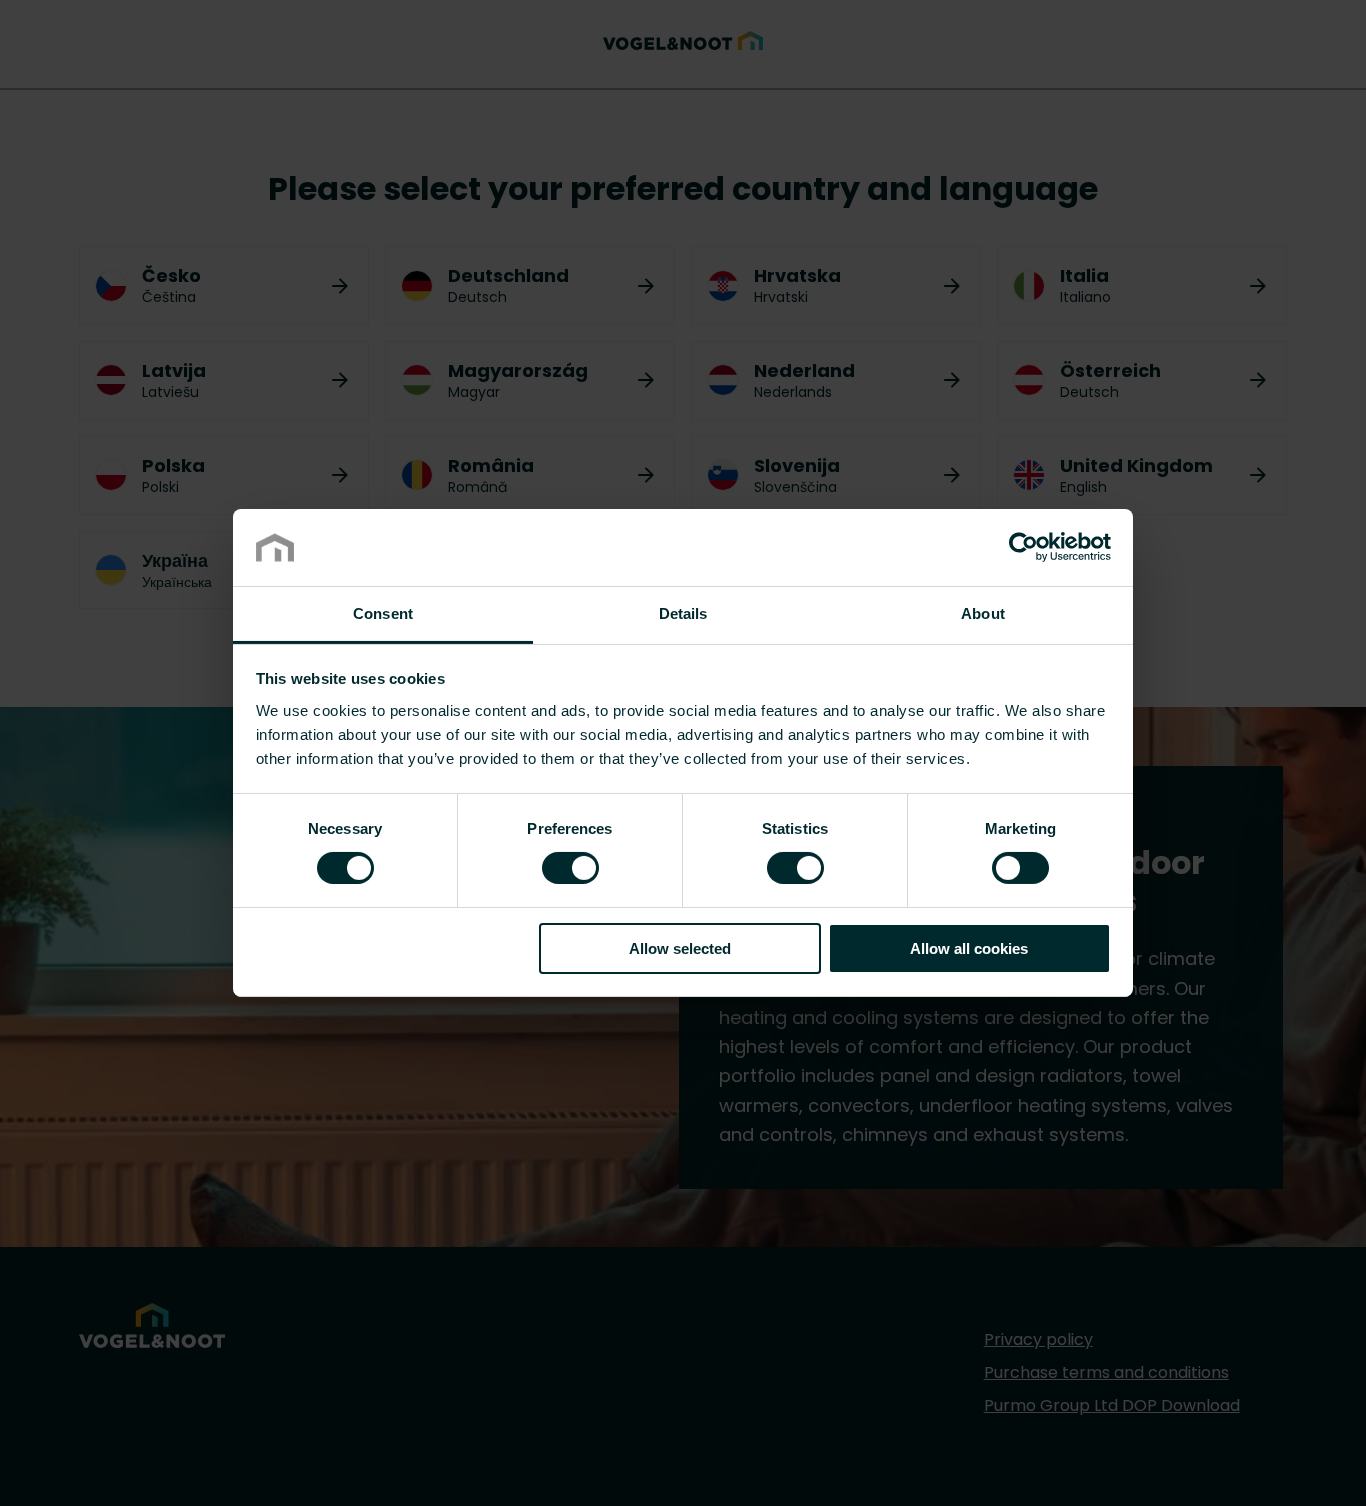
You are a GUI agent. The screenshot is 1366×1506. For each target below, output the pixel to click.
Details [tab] (683, 613)
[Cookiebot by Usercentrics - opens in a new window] (1023, 547)
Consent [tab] (383, 613)
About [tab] (983, 613)
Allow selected (680, 948)
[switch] (570, 867)
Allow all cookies (969, 948)
